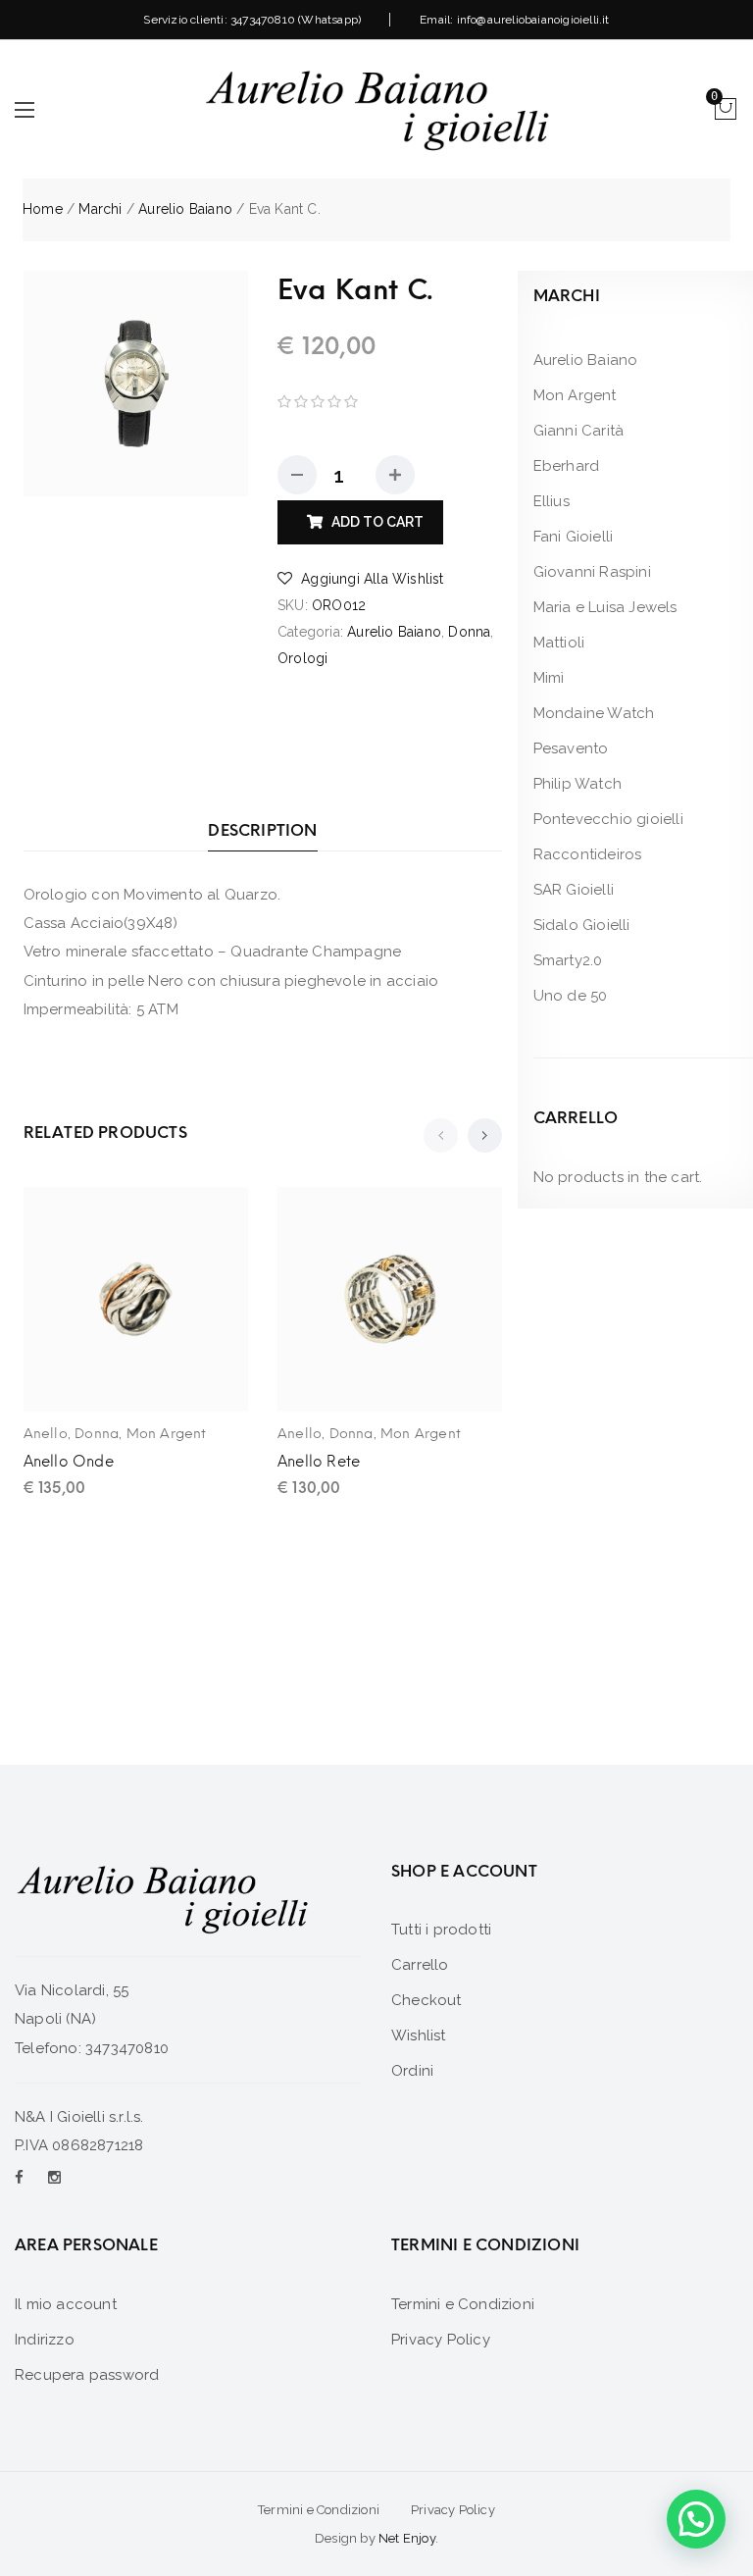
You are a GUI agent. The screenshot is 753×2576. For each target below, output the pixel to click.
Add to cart (377, 522)
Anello (46, 1434)
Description (262, 830)
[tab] (262, 830)
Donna (469, 632)
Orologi (302, 658)
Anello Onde (69, 1462)
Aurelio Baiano (185, 209)
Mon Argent (167, 1434)
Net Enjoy (407, 2538)
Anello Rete (319, 1462)
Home (43, 209)
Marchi (100, 209)
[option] (136, 384)
